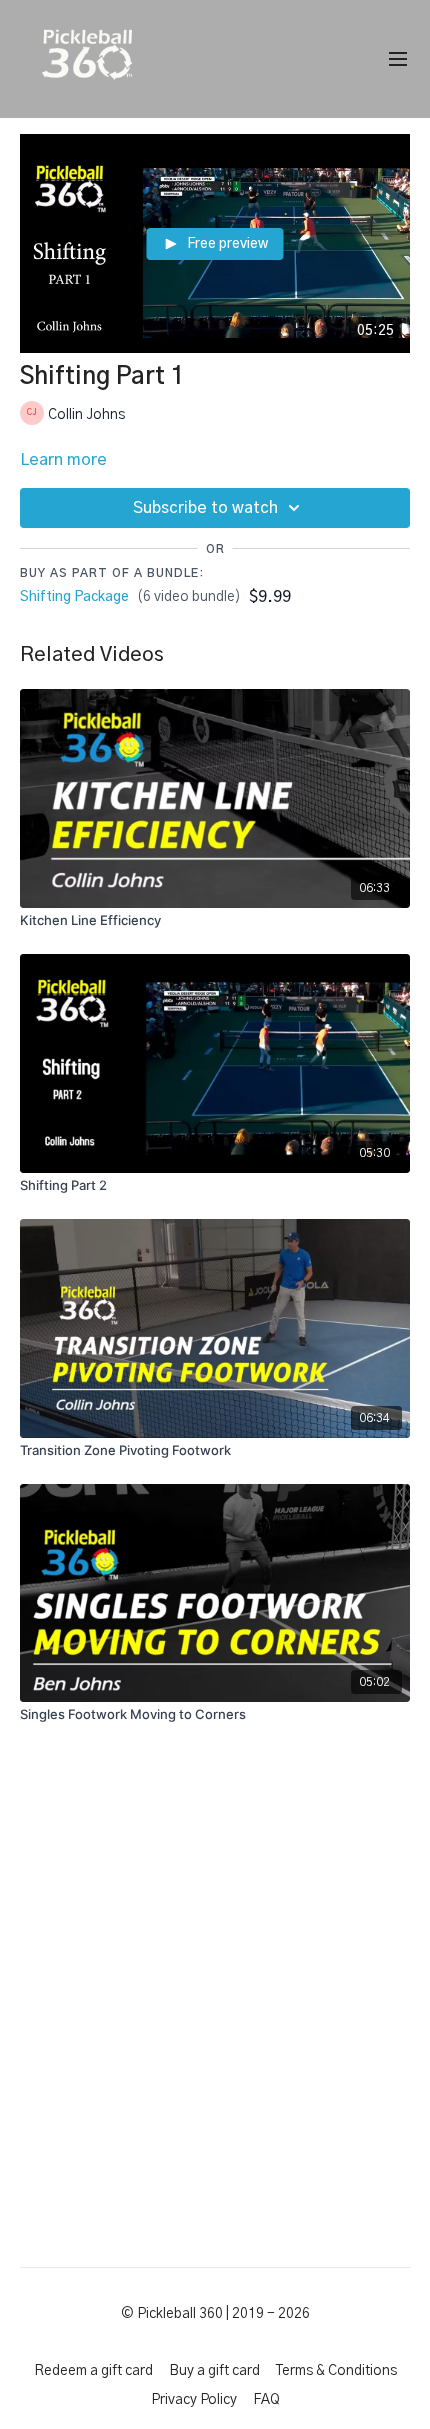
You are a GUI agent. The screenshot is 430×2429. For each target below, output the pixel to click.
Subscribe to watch (205, 508)
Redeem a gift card (93, 2371)
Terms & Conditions (336, 2371)
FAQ (266, 2400)
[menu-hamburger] (398, 59)
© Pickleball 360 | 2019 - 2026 (215, 2314)
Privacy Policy (194, 2400)
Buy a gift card (214, 2371)
